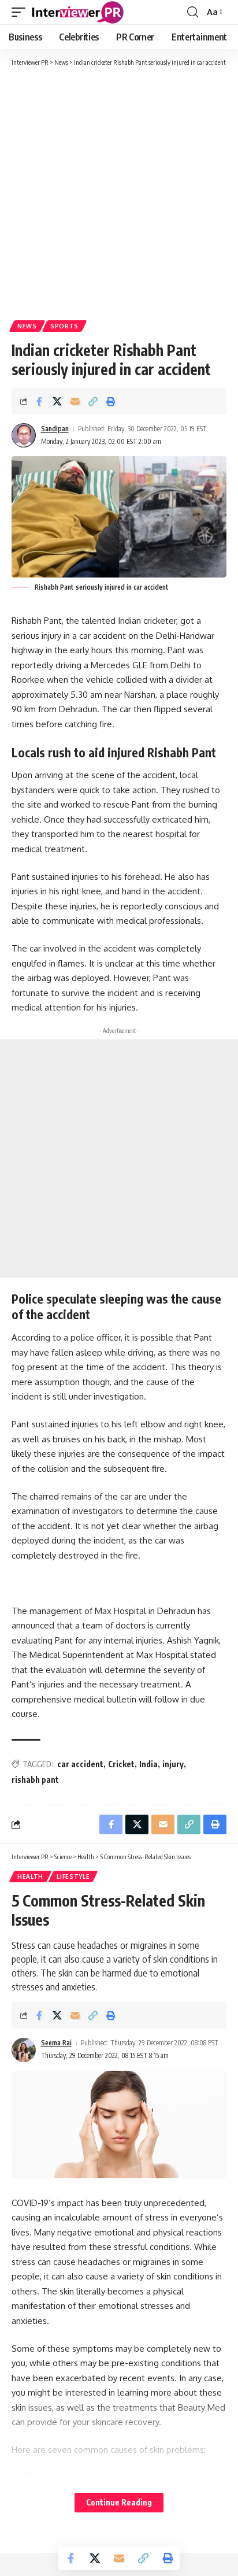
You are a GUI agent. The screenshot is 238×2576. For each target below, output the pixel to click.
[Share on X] (57, 401)
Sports (64, 326)
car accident (80, 1764)
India (148, 1764)
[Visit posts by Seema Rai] (24, 2050)
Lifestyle (73, 1877)
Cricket (121, 1764)
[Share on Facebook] (39, 401)
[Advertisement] (119, 193)
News (27, 326)
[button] (21, 12)
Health (30, 1877)
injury (173, 1764)
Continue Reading (119, 2502)
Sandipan (55, 429)
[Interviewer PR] (78, 12)
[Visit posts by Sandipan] (24, 435)
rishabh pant (35, 1780)
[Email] (75, 401)
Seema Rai (56, 2043)
